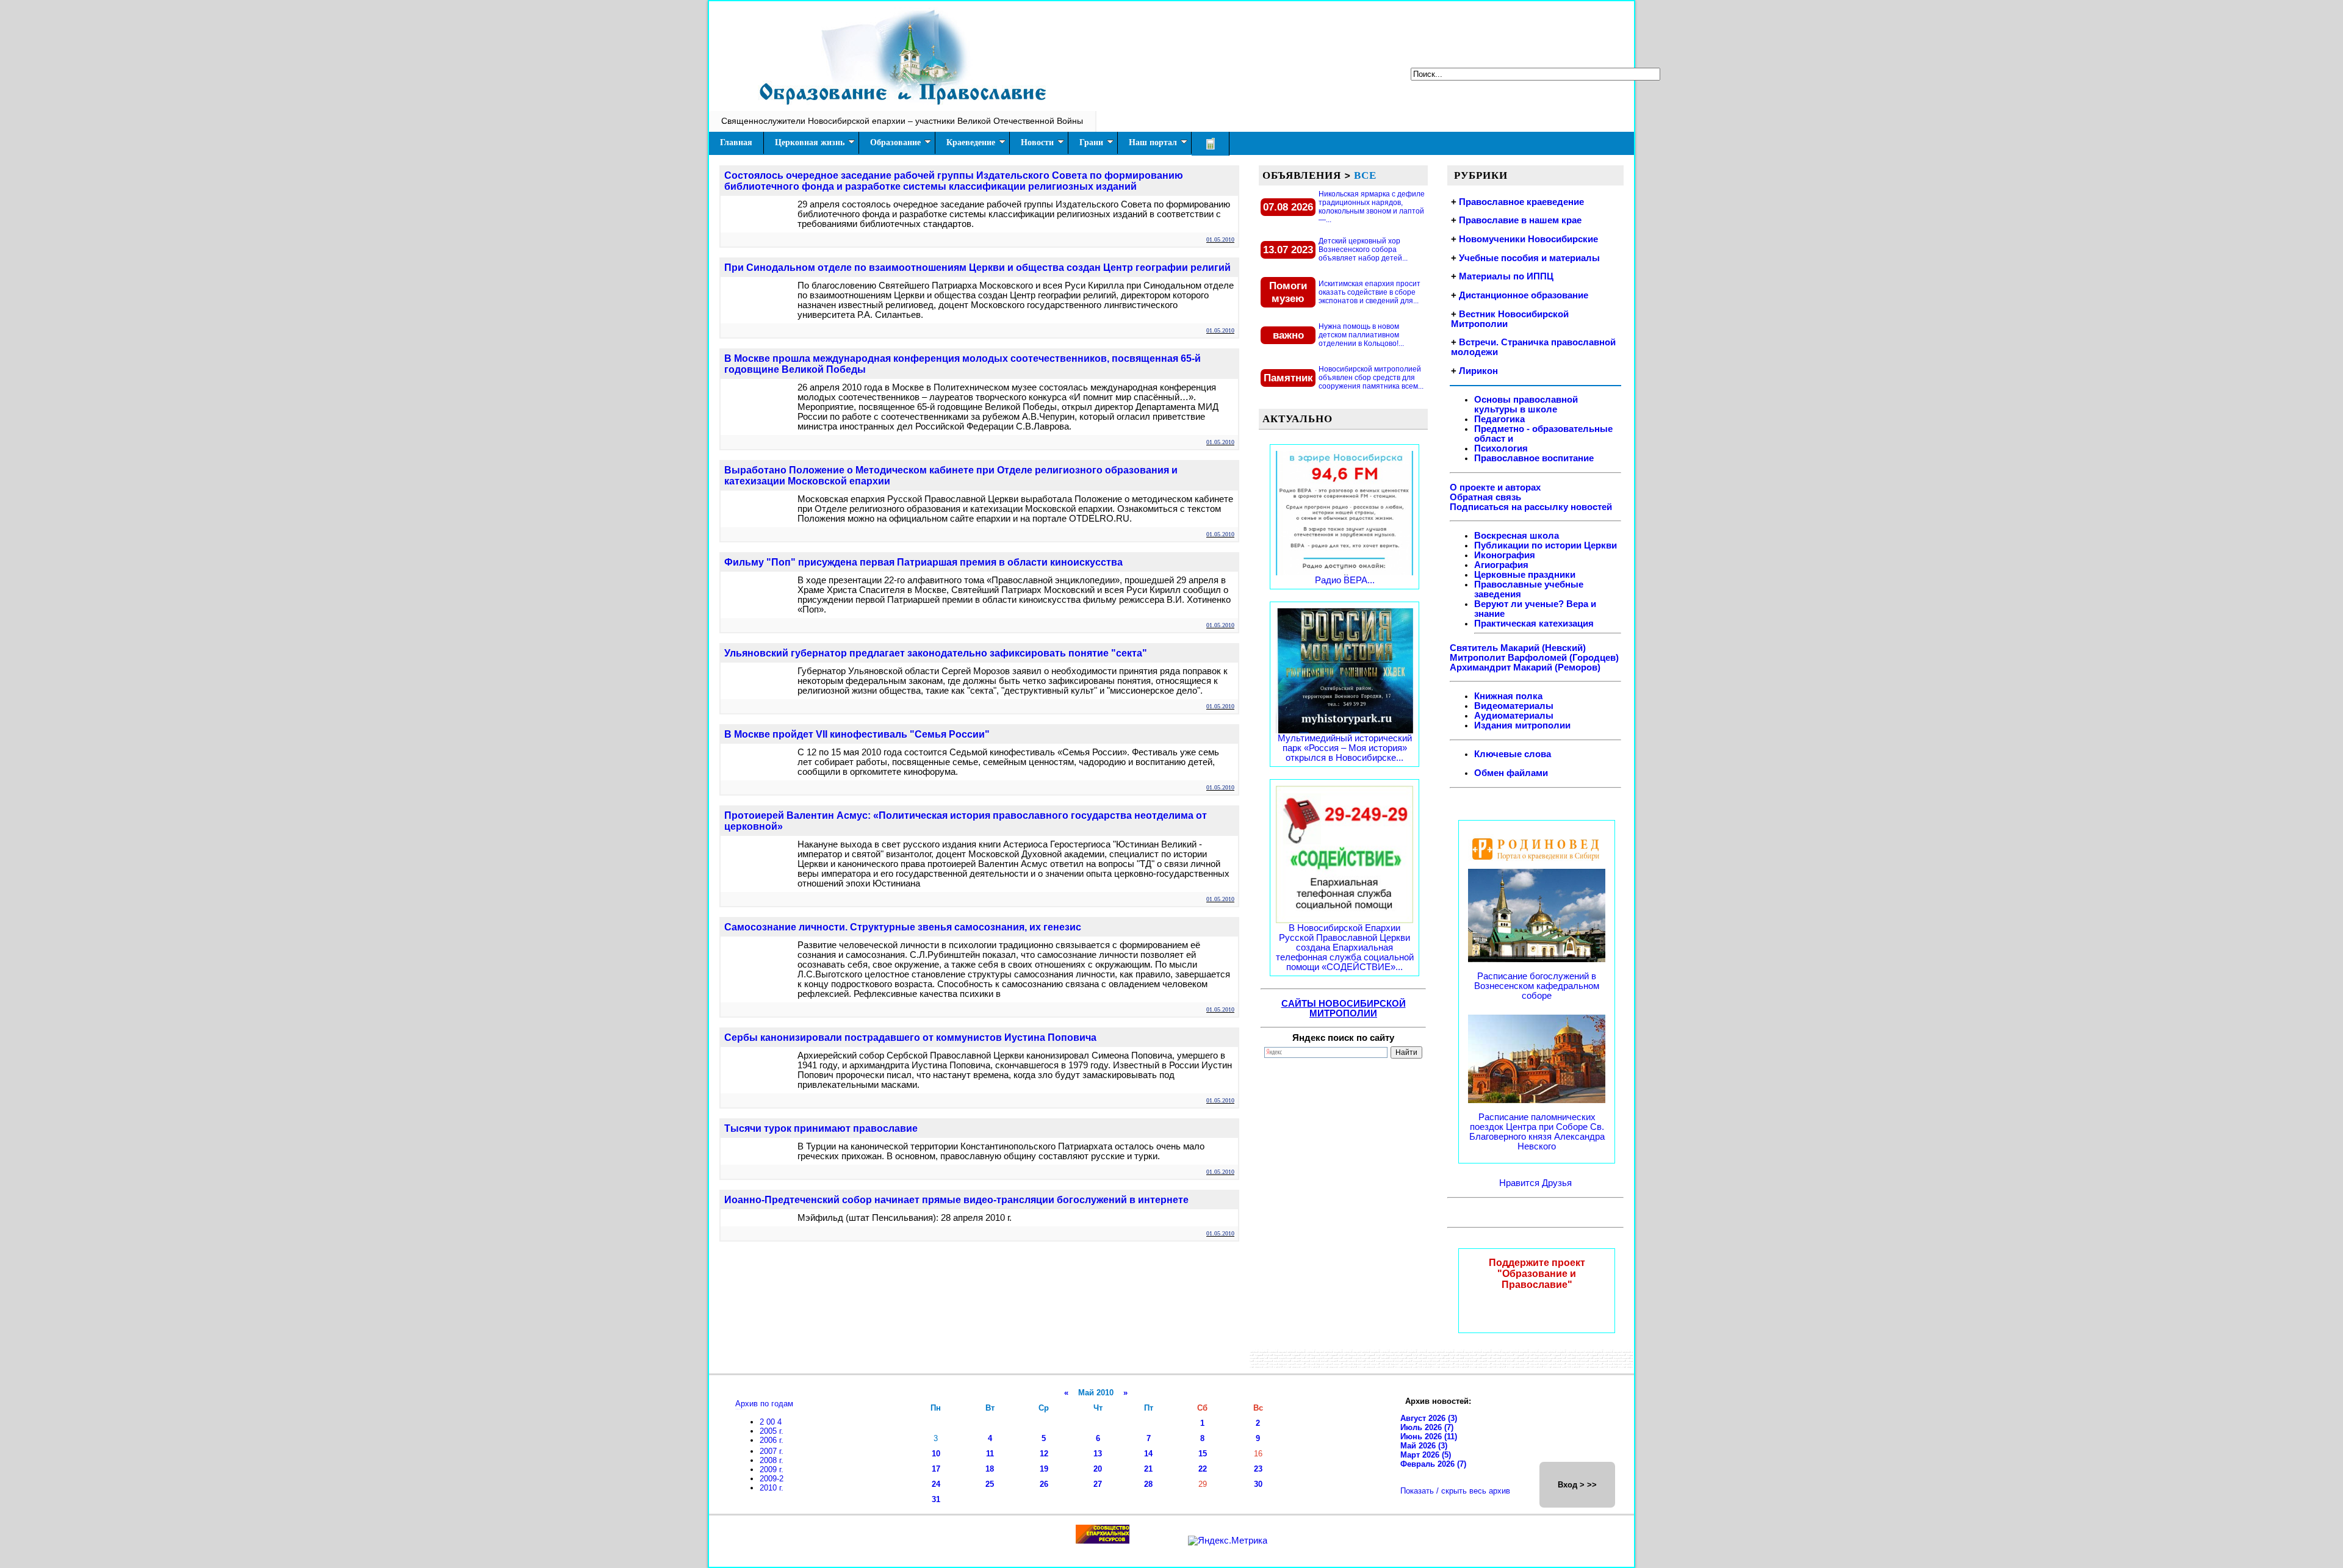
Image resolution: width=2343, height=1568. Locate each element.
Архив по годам (764, 1404)
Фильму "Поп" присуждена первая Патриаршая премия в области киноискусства (923, 562)
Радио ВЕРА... (1345, 580)
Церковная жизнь (810, 142)
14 (1148, 1454)
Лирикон (1478, 371)
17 (936, 1469)
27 (1098, 1484)
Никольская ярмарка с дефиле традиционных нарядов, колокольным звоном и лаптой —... (1372, 207)
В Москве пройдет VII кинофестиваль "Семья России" (857, 734)
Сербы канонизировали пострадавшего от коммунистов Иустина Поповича (910, 1038)
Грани (1091, 142)
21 (1148, 1469)
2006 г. (772, 1440)
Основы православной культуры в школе (1526, 405)
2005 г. (772, 1431)
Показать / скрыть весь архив (1455, 1491)
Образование (895, 142)
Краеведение (971, 142)
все (1365, 175)
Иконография (1505, 555)
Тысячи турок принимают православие (821, 1128)
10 (936, 1454)
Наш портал (1153, 142)
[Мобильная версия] (1211, 144)
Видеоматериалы (1514, 706)
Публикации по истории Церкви (1546, 545)
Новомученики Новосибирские (1528, 239)
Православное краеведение (1521, 202)
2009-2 (772, 1479)
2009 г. (772, 1469)
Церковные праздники (1525, 575)
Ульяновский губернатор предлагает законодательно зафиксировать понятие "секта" (936, 653)
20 (1098, 1469)
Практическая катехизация (1534, 624)
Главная (736, 142)
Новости (1037, 142)
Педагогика (1499, 419)
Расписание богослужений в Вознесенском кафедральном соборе (1537, 986)
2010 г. (772, 1488)
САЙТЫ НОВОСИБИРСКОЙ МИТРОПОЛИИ (1344, 1009)
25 (990, 1484)
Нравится (1521, 1183)
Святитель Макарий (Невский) (1518, 648)
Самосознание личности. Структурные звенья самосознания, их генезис (903, 927)
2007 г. (772, 1451)
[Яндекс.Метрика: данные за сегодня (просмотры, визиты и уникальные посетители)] (1228, 1541)
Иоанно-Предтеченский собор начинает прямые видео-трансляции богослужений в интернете (956, 1200)
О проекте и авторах (1495, 487)
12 (1044, 1454)
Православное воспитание (1534, 458)
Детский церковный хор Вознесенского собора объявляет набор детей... (1363, 250)
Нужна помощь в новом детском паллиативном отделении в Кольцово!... (1361, 335)
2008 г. (772, 1460)
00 (772, 1422)
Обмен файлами (1511, 773)
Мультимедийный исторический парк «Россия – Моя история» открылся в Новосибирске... (1345, 748)
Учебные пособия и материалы (1529, 258)
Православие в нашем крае (1520, 220)
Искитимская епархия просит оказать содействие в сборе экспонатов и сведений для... (1369, 292)
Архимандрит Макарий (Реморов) (1525, 667)
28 (1148, 1484)
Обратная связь (1485, 497)
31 (936, 1499)
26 (1044, 1484)
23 (1258, 1469)
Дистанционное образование (1524, 295)
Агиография (1501, 565)
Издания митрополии (1522, 725)
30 (1258, 1484)
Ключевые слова (1513, 754)
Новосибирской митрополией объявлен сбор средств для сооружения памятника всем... (1371, 378)
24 (936, 1484)
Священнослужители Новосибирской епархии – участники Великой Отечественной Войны (902, 121)
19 (1044, 1469)
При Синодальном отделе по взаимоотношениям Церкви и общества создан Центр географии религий (977, 268)
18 (990, 1469)
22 (1203, 1469)
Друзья (1557, 1183)
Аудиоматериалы (1514, 716)
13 (1098, 1454)
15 (1203, 1454)
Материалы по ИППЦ (1506, 276)
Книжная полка (1508, 696)
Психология (1501, 448)
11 (990, 1454)
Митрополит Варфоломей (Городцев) (1534, 658)
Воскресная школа (1517, 536)
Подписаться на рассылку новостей (1531, 507)
